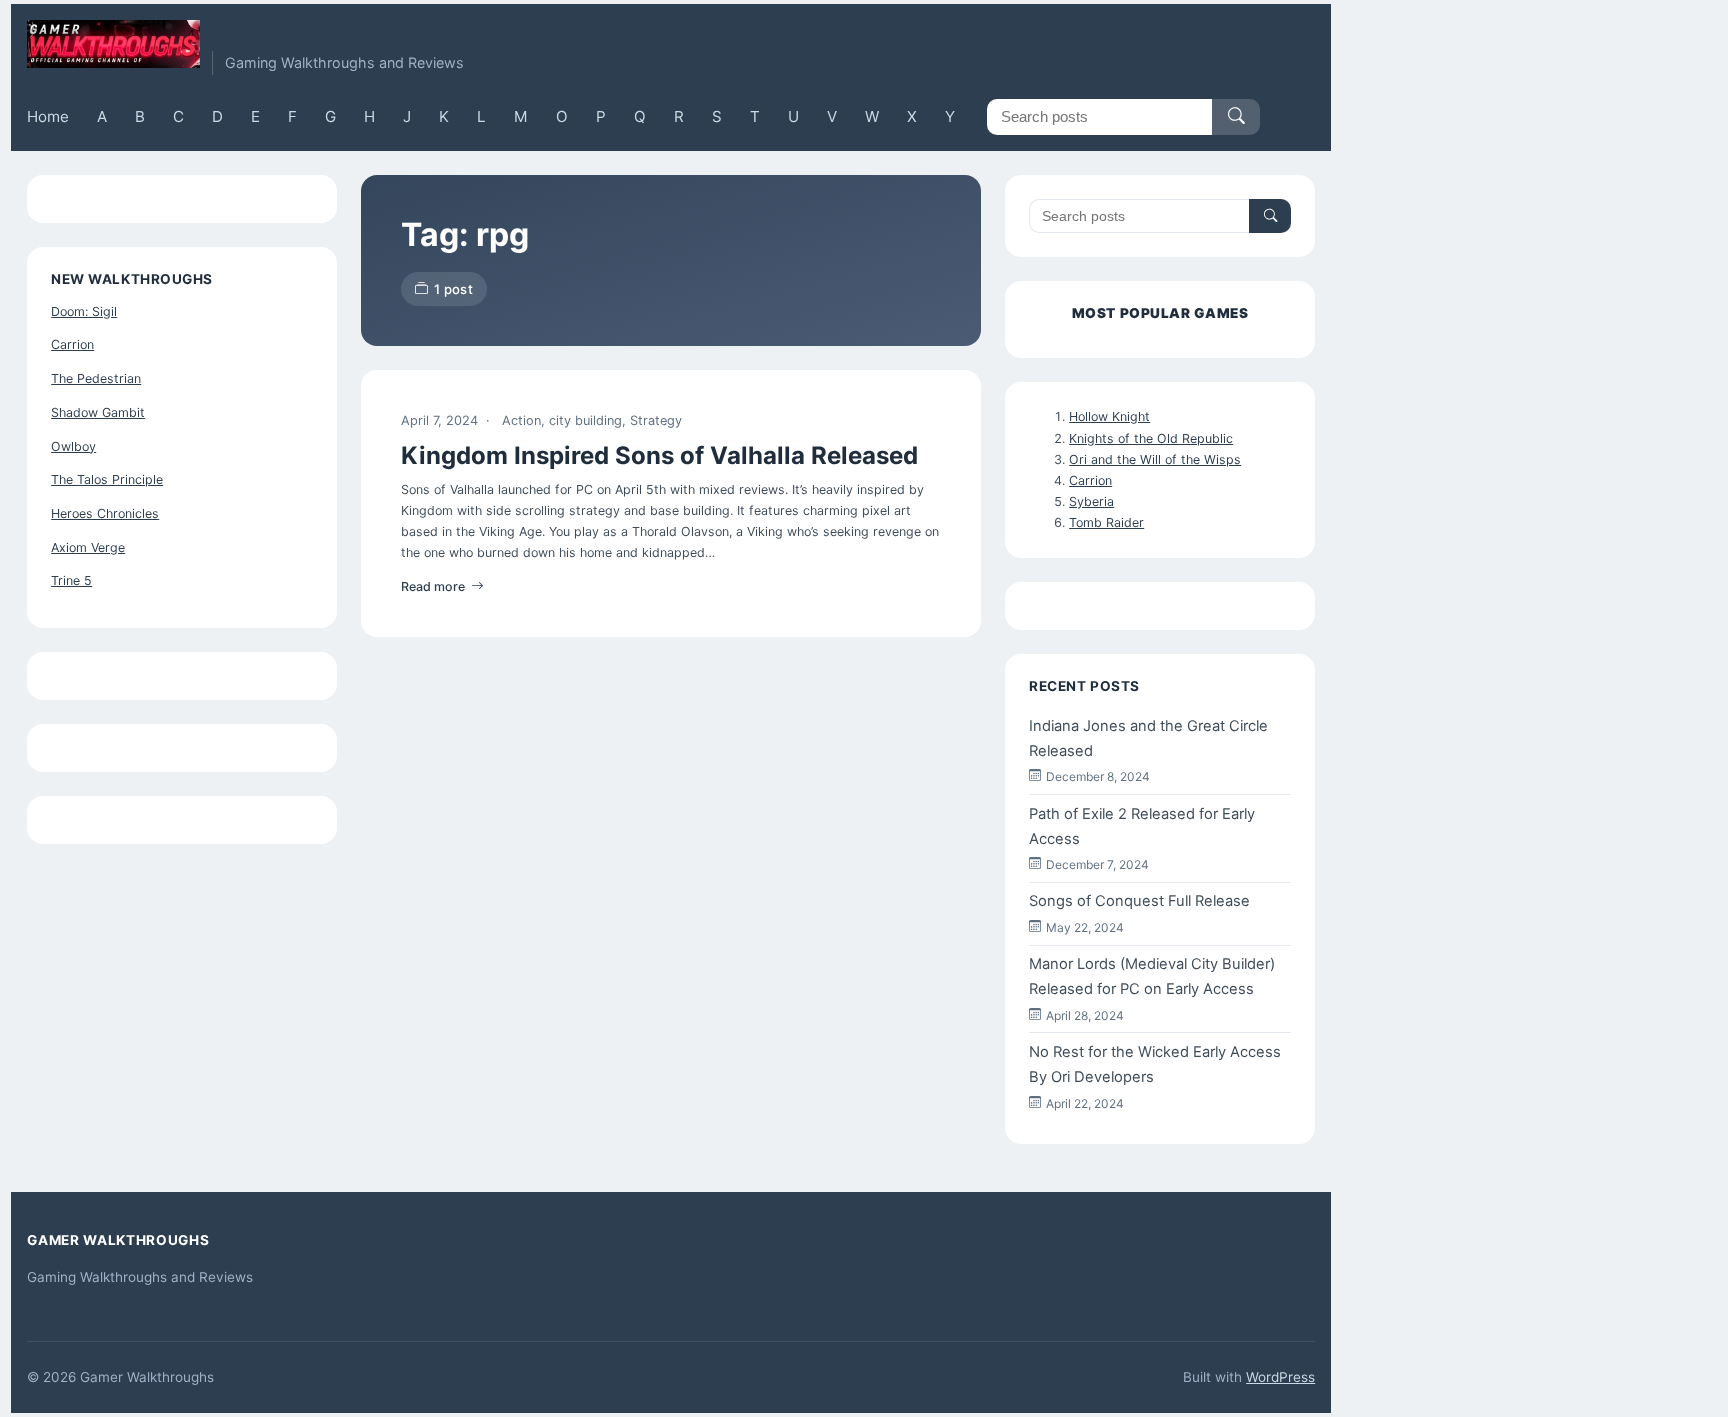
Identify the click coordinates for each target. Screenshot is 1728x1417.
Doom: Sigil (84, 311)
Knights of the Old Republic (1151, 438)
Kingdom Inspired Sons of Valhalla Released (659, 455)
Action (521, 420)
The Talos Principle (107, 479)
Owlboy (73, 446)
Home (48, 116)
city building (585, 420)
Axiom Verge (88, 547)
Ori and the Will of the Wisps (1155, 459)
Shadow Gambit (98, 412)
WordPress (1280, 1377)
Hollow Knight (1109, 416)
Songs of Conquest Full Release (1139, 901)
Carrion (72, 344)
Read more (433, 586)
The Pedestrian (96, 378)
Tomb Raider (1106, 522)
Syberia (1091, 501)
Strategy (656, 420)
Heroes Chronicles (105, 513)
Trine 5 (71, 580)
